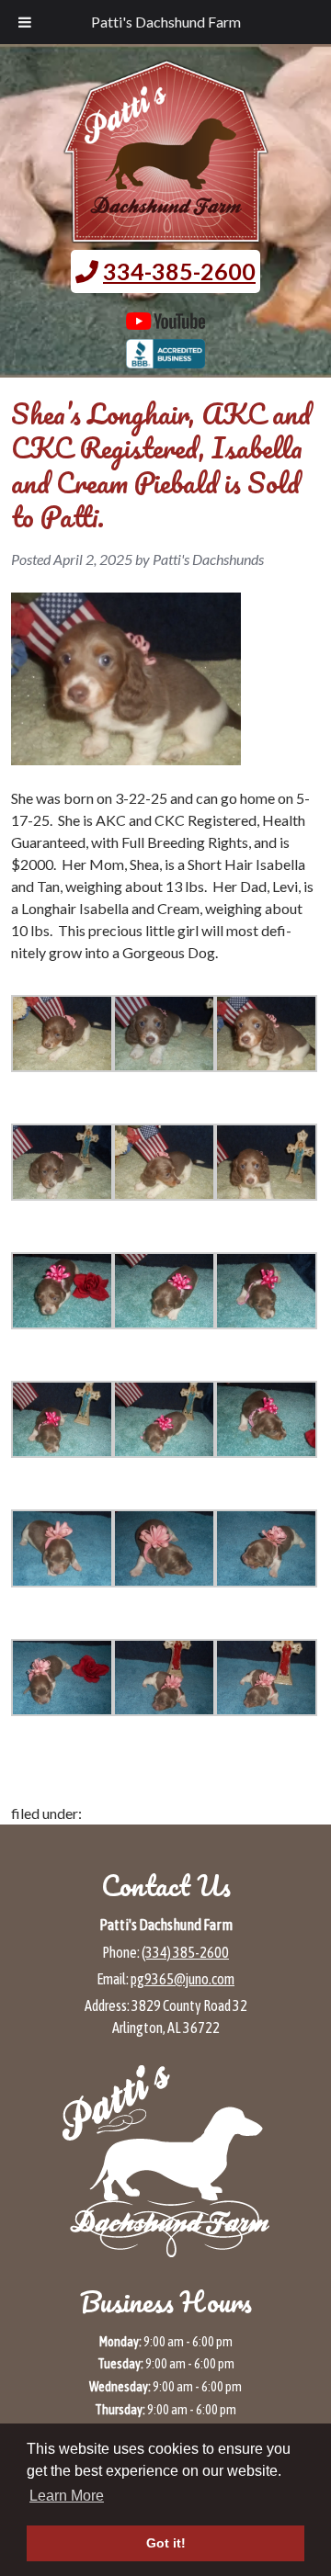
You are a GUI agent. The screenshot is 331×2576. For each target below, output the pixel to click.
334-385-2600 (179, 271)
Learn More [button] (67, 2496)
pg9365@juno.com (183, 1979)
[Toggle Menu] (25, 22)
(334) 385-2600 (185, 1952)
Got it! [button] (166, 2543)
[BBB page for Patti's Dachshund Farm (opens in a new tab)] (165, 359)
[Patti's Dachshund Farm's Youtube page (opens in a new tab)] (165, 321)
